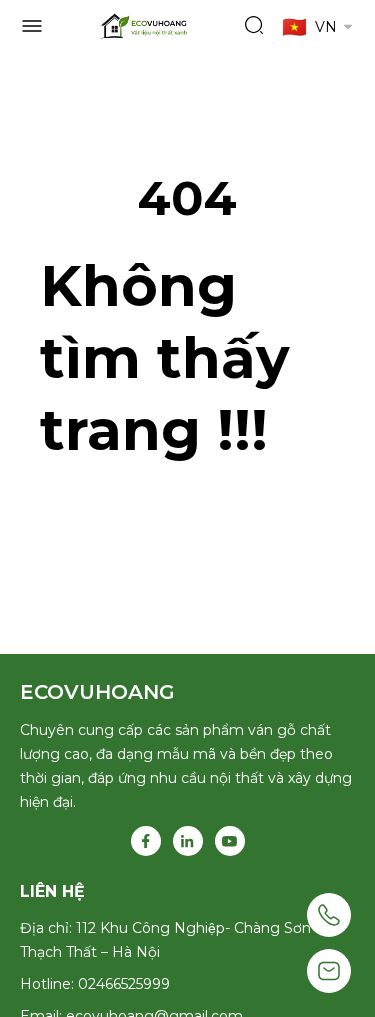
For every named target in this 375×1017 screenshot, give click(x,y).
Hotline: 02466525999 (95, 984)
